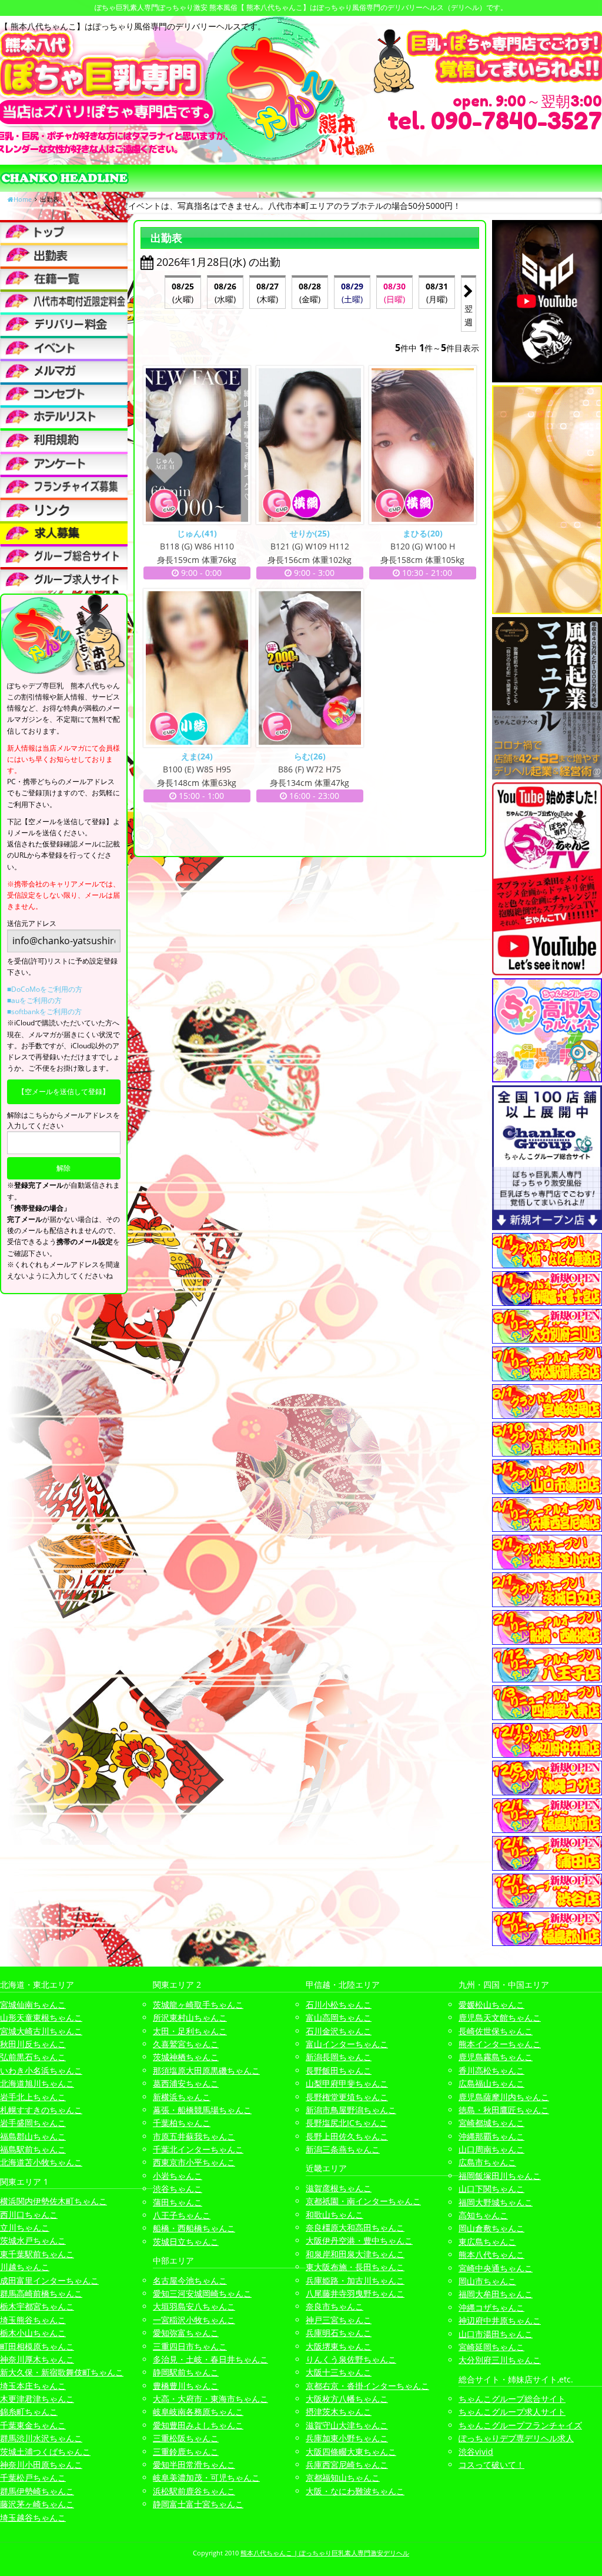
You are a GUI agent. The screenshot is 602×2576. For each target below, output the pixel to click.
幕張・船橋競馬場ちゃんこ (202, 2110)
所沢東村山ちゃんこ (190, 2017)
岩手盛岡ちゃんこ (33, 2123)
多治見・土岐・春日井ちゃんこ (210, 2359)
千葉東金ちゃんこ (33, 2425)
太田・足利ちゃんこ (190, 2031)
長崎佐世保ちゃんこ (496, 2031)
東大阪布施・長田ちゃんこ (355, 2267)
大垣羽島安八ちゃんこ (194, 2306)
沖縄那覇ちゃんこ (491, 2136)
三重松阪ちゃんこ (186, 2438)
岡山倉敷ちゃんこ (491, 2228)
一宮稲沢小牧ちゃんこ (194, 2320)
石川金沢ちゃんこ (339, 2031)
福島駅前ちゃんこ (33, 2149)
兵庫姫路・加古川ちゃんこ (355, 2280)
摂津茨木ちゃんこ (339, 2412)
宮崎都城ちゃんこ (491, 2123)
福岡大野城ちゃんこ (496, 2202)
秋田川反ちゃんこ (33, 2044)
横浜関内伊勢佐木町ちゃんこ (53, 2201)
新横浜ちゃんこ (182, 2097)
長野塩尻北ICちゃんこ (347, 2123)
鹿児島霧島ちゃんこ (496, 2057)
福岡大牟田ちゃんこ (496, 2294)
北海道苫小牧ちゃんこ (41, 2162)
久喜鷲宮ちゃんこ (186, 2044)
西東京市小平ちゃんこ (194, 2162)
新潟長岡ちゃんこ (339, 2057)
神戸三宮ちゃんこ (339, 2320)
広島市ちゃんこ (487, 2162)
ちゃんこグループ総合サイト (512, 2399)
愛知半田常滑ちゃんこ (194, 2465)
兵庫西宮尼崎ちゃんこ (347, 2465)
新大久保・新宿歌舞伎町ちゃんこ (62, 2372)
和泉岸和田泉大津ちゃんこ (355, 2254)
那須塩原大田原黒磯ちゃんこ (206, 2070)
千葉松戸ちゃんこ (33, 2477)
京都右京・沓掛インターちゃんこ (367, 2386)
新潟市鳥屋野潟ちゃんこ (351, 2110)
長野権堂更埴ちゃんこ (347, 2097)
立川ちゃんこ (25, 2227)
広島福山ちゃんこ (491, 2083)
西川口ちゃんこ (29, 2215)
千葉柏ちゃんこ (182, 2123)
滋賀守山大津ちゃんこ (347, 2425)
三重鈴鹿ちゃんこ (186, 2452)
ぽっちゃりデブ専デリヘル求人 (516, 2438)
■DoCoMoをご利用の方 (45, 989)
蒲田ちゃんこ (178, 2202)
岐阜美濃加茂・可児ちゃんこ (206, 2477)
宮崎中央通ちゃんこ (496, 2268)
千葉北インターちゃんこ (198, 2149)
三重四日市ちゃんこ (190, 2346)
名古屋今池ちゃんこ (190, 2280)
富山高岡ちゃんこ (339, 2017)
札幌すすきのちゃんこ (41, 2110)
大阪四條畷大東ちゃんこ (351, 2452)
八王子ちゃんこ (182, 2215)
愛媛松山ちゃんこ (491, 2005)
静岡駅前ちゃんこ (186, 2372)
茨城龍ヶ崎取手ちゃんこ (198, 2005)
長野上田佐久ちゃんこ (347, 2136)
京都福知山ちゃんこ (343, 2477)
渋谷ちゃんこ (178, 2189)
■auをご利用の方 (34, 1000)
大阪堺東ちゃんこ (339, 2346)
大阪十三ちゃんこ (339, 2372)
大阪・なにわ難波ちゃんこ (355, 2491)
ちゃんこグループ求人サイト (512, 2412)
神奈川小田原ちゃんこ (41, 2465)
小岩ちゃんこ (178, 2176)
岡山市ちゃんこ (487, 2281)
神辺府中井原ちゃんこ (500, 2320)
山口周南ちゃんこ (491, 2149)
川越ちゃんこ (25, 2267)
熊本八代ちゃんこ (491, 2255)
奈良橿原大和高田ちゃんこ (355, 2227)
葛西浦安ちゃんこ (186, 2083)
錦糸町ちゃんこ (29, 2412)
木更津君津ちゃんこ (37, 2399)
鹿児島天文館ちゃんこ (500, 2017)
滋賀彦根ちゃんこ (339, 2188)
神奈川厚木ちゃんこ (37, 2359)
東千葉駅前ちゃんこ (37, 2254)
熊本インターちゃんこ (500, 2044)
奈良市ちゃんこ (335, 2306)
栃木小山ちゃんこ (33, 2333)
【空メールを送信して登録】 (63, 1092)
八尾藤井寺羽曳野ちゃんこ (355, 2293)
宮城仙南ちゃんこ (33, 2005)
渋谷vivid (476, 2452)
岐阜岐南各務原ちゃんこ (198, 2412)
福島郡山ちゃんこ (33, 2136)
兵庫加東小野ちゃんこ (347, 2438)
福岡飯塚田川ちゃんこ (500, 2176)
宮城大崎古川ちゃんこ (41, 2031)
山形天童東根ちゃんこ (41, 2017)
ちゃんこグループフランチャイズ (520, 2425)
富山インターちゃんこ (347, 2044)
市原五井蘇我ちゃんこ (194, 2136)
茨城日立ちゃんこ (186, 2242)
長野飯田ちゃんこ (339, 2070)
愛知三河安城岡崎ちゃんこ (202, 2293)
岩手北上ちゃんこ (33, 2097)
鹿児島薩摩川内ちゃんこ (504, 2097)
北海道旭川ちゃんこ (37, 2083)
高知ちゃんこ (483, 2215)
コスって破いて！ (491, 2465)
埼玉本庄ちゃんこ (33, 2386)
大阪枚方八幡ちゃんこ (347, 2399)
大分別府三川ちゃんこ (500, 2360)
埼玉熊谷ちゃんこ (33, 2320)
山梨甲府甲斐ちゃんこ (347, 2083)
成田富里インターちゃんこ (49, 2280)
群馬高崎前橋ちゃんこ (41, 2293)
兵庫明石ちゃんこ (339, 2333)
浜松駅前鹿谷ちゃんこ (194, 2491)
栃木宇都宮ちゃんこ (37, 2306)
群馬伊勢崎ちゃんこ (37, 2491)
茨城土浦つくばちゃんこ (45, 2452)
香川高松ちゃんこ (491, 2070)
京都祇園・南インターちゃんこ (363, 2201)
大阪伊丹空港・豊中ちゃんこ (359, 2240)
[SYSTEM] (64, 301)
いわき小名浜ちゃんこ (41, 2070)
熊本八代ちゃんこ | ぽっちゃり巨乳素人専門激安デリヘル (325, 2553)
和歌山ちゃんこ (335, 2215)
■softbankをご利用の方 (44, 1012)
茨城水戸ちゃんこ (33, 2240)
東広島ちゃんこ (487, 2242)
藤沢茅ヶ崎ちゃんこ (37, 2504)
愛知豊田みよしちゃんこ (198, 2425)
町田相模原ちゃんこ (37, 2346)
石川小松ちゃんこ (339, 2005)
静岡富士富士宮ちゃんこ (198, 2504)
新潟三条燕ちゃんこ (343, 2149)
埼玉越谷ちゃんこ (33, 2517)
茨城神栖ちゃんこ (186, 2057)
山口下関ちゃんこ (491, 2189)
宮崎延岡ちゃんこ (491, 2347)
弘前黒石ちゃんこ (33, 2057)
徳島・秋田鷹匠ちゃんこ (504, 2110)
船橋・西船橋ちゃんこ (194, 2228)
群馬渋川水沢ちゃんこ (41, 2438)
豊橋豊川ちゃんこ (186, 2386)
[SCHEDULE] (64, 254)
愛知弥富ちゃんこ (186, 2333)
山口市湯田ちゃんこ (496, 2334)
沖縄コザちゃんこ (491, 2307)
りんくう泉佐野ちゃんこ (351, 2359)
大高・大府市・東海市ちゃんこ (210, 2399)
